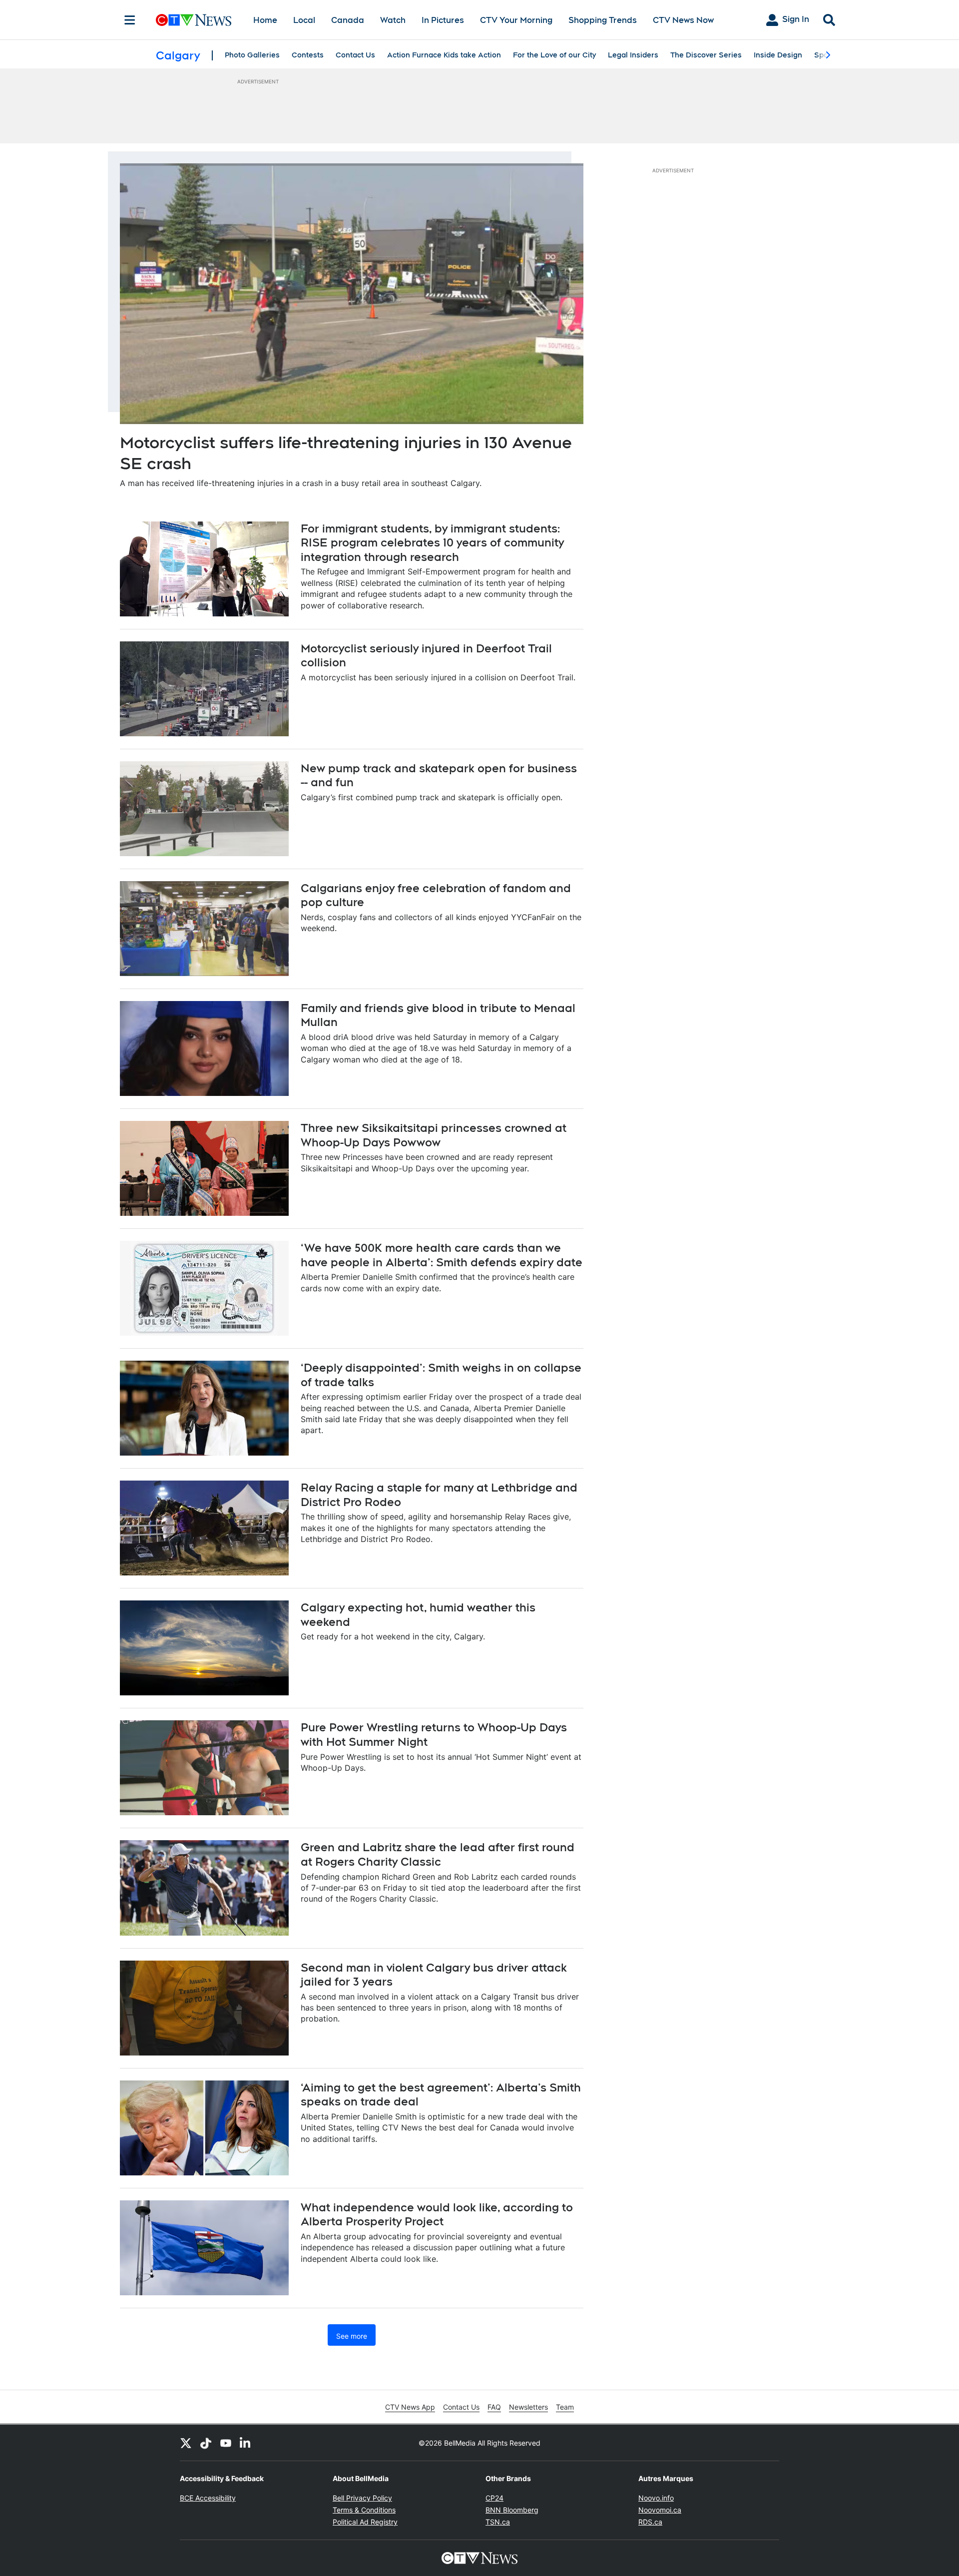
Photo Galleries (252, 55)
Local (304, 20)
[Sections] (130, 20)
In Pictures (443, 20)
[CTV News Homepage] (194, 20)
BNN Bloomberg (512, 2510)
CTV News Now (683, 20)
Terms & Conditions (364, 2510)
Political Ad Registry (365, 2522)
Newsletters (528, 2407)
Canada (348, 20)
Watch (393, 20)
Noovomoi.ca (660, 2510)
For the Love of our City (554, 55)
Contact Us (355, 55)
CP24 (494, 2498)
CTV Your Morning (516, 20)
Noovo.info (656, 2498)
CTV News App (410, 2407)
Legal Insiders (633, 55)
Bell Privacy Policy (362, 2498)
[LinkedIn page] (246, 2443)
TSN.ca (498, 2522)
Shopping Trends (603, 20)
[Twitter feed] (186, 2443)
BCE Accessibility (208, 2498)
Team (565, 2407)
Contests (308, 55)
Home (265, 20)
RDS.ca (650, 2522)
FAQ (494, 2407)
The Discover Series (706, 55)
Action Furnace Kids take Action (444, 55)
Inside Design (778, 55)
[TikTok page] (206, 2443)
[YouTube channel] (226, 2443)
